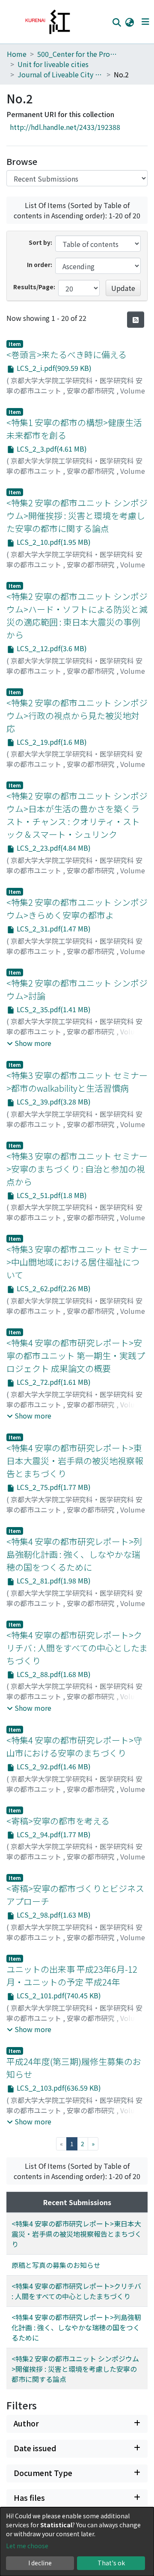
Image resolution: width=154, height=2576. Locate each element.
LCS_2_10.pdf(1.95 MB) (53, 542)
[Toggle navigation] (145, 22)
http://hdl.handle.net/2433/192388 (65, 127)
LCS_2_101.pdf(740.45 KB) (58, 1995)
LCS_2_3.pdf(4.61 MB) (51, 449)
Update (123, 288)
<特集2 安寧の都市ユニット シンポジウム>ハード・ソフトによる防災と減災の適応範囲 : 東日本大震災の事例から (77, 615)
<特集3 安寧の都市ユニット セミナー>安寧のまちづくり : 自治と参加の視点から (77, 1169)
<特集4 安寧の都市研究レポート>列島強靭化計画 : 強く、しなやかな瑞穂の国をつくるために (74, 1554)
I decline (40, 2563)
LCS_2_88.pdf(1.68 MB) (53, 1674)
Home (17, 54)
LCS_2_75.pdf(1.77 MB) (53, 1487)
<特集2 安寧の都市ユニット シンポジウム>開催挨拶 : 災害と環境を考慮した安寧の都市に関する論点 (77, 515)
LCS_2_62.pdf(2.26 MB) (53, 1288)
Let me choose (27, 2546)
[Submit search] (117, 22)
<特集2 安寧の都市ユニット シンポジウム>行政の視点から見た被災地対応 (77, 715)
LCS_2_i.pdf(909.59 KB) (53, 368)
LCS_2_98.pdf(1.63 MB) (53, 1915)
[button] (129, 22)
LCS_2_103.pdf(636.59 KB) (58, 2088)
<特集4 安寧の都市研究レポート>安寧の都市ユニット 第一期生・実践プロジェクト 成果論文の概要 (76, 1356)
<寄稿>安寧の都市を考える (58, 1821)
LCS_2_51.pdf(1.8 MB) (51, 1195)
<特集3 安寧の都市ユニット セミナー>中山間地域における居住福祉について (77, 1262)
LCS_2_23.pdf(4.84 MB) (53, 848)
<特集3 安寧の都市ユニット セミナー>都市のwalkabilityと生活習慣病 (77, 1082)
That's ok (111, 2563)
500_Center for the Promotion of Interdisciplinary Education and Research (80, 54)
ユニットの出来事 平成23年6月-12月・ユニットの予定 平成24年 (72, 1975)
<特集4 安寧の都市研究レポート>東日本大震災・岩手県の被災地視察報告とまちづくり (75, 1461)
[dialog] (77, 2542)
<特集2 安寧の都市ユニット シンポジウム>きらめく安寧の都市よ (77, 909)
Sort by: (40, 242)
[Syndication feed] (136, 320)
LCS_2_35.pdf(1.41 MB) (53, 1009)
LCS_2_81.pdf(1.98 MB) (53, 1580)
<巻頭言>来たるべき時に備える (67, 354)
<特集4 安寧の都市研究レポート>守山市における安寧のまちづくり (74, 1746)
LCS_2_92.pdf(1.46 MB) (53, 1766)
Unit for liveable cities (53, 64)
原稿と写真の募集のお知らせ (56, 2265)
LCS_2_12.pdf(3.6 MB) (51, 648)
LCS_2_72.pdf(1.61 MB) (53, 1382)
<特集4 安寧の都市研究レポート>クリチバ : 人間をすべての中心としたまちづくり (77, 1648)
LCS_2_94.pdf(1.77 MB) (53, 1834)
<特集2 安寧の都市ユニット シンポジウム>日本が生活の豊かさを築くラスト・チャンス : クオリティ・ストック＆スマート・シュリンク (77, 815)
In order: (40, 264)
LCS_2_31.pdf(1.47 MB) (53, 928)
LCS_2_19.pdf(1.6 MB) (51, 742)
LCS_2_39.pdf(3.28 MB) (53, 1101)
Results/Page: (34, 287)
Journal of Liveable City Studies (60, 74)
